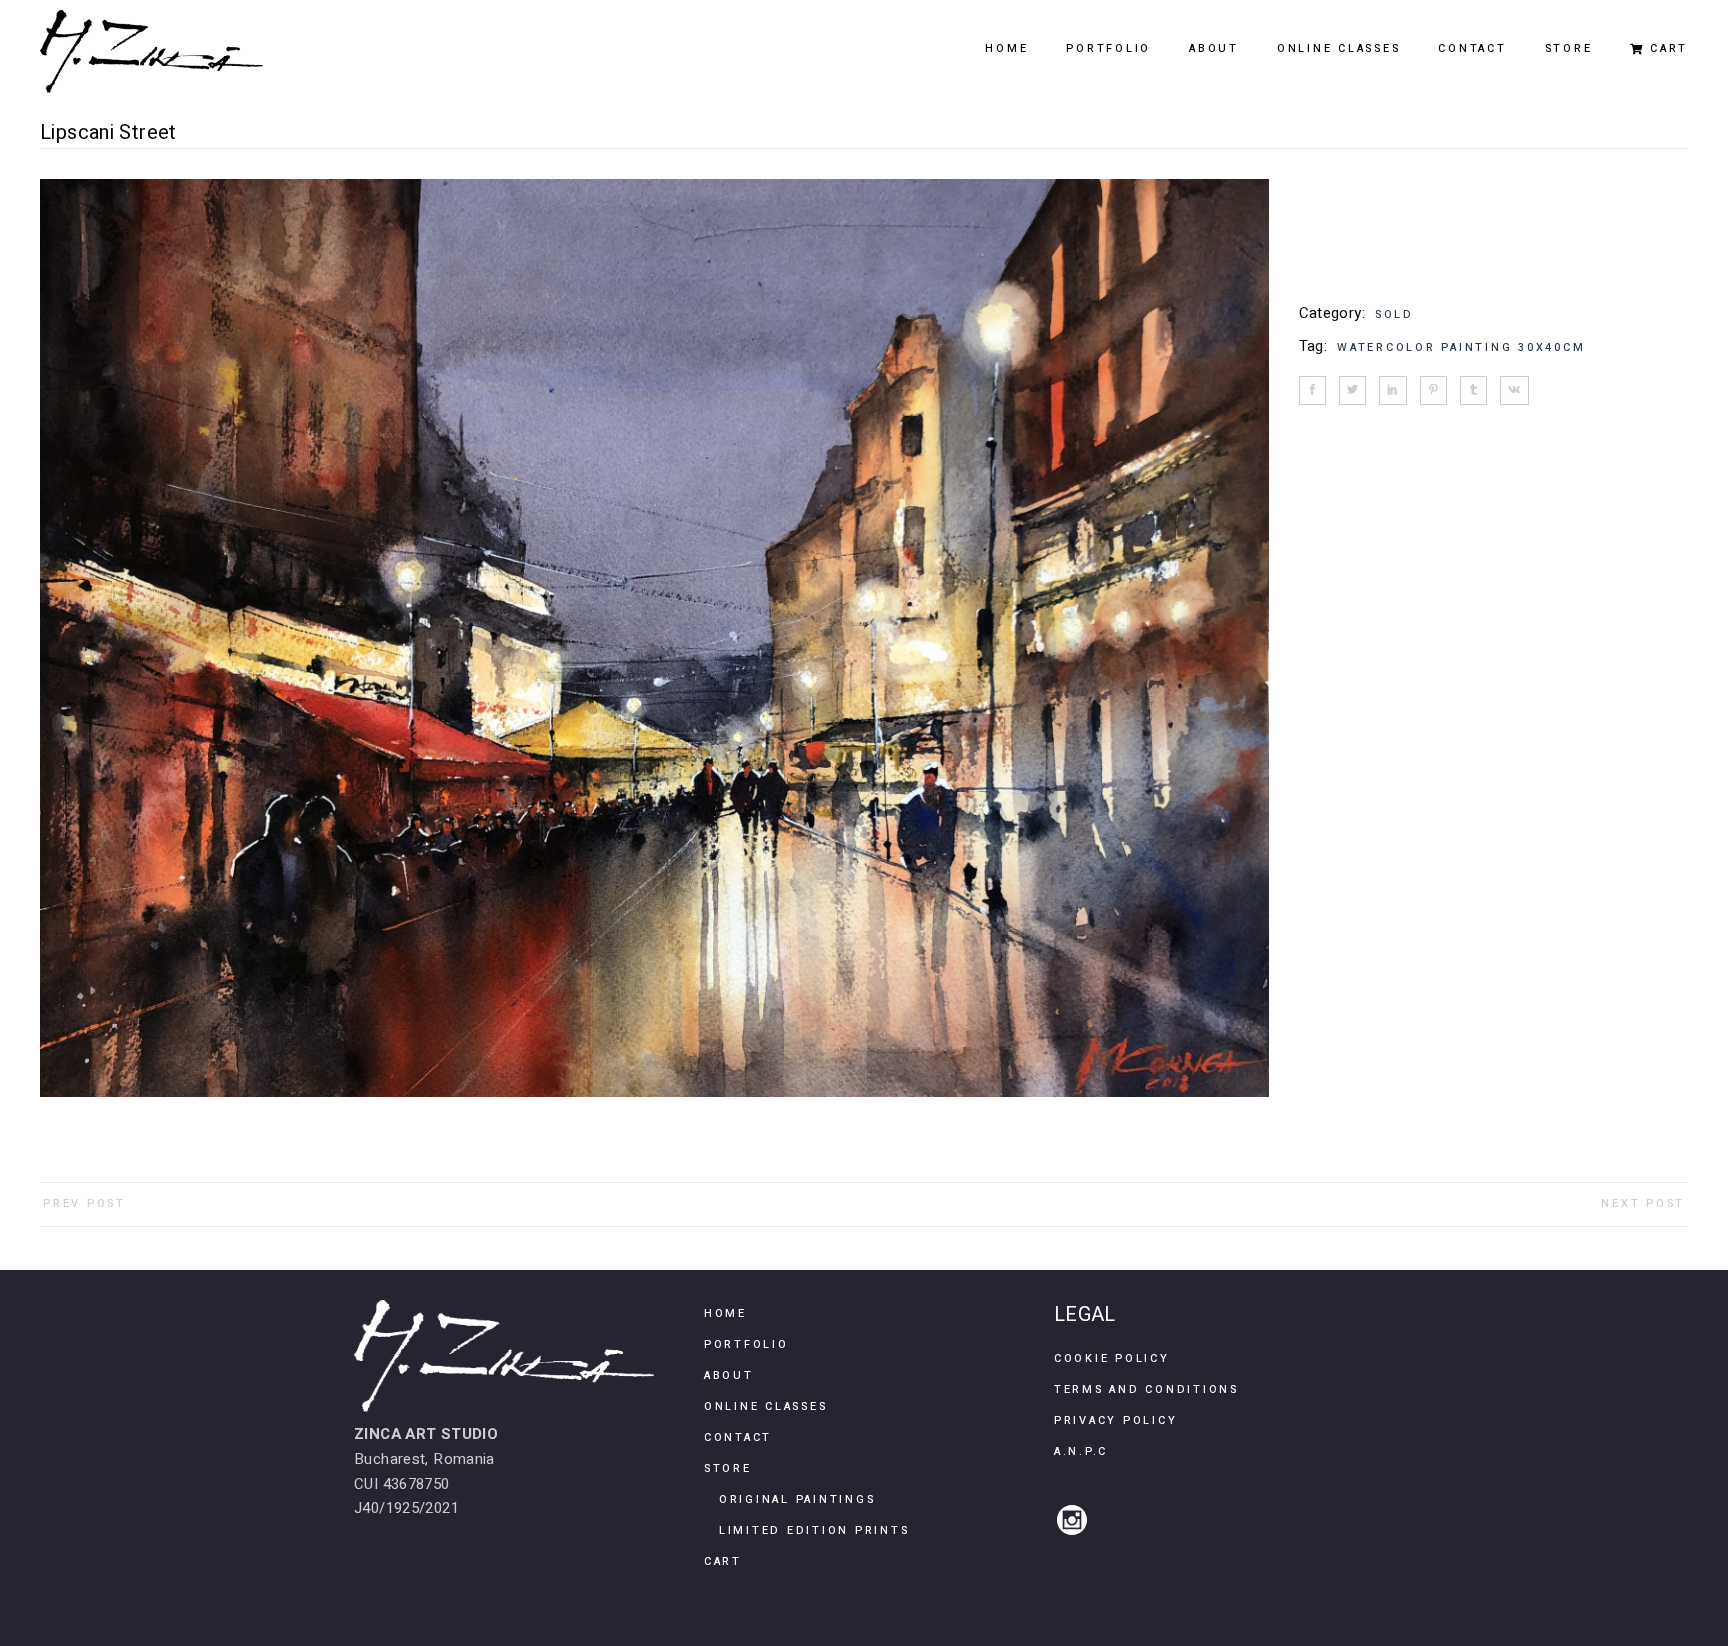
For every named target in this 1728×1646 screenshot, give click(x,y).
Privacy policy (1116, 1420)
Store (728, 1468)
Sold (1394, 314)
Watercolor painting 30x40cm (1461, 347)
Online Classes (766, 1406)
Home (725, 1313)
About (729, 1375)
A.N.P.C (1081, 1451)
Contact (738, 1437)
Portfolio (746, 1344)
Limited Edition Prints (814, 1530)
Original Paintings (797, 1499)
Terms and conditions (1146, 1389)
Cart (723, 1561)
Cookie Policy (1112, 1358)
